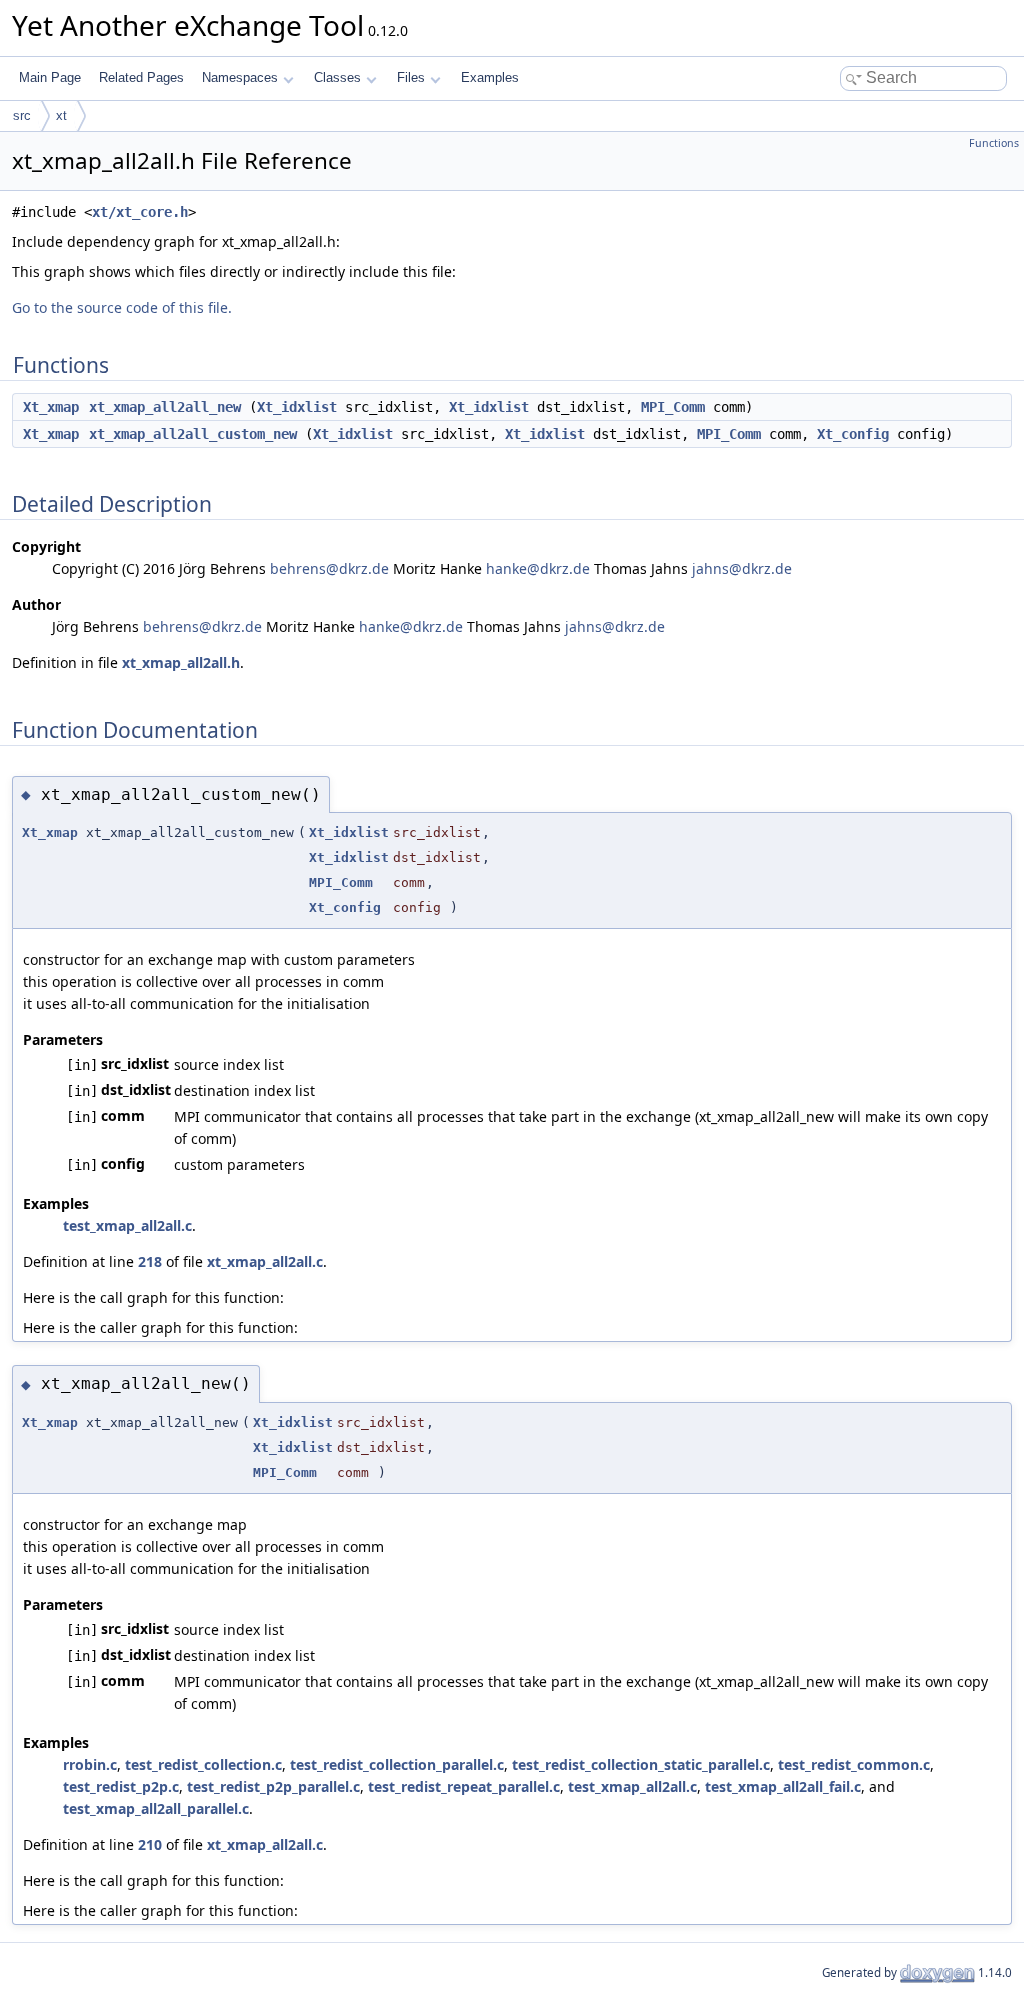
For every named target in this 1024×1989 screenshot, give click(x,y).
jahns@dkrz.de (742, 568)
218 (150, 1261)
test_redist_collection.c (203, 1764)
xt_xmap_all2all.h (181, 662)
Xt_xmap (51, 407)
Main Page (50, 77)
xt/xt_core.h (140, 212)
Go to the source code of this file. (122, 307)
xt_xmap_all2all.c (265, 1261)
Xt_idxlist (297, 407)
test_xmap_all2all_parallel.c (156, 1808)
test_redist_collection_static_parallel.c (641, 1764)
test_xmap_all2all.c (127, 1225)
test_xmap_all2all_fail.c (783, 1786)
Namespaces (240, 77)
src (22, 115)
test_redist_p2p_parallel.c (273, 1786)
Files (411, 77)
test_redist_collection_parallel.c (397, 1764)
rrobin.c (90, 1764)
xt (61, 115)
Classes (337, 77)
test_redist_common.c (854, 1764)
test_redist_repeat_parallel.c (464, 1786)
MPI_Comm (673, 407)
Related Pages (141, 77)
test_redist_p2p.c (121, 1786)
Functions (994, 143)
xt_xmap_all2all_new (165, 407)
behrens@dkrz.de (329, 568)
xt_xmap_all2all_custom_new (193, 434)
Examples (490, 77)
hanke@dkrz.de (538, 568)
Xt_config (853, 434)
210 (150, 1844)
